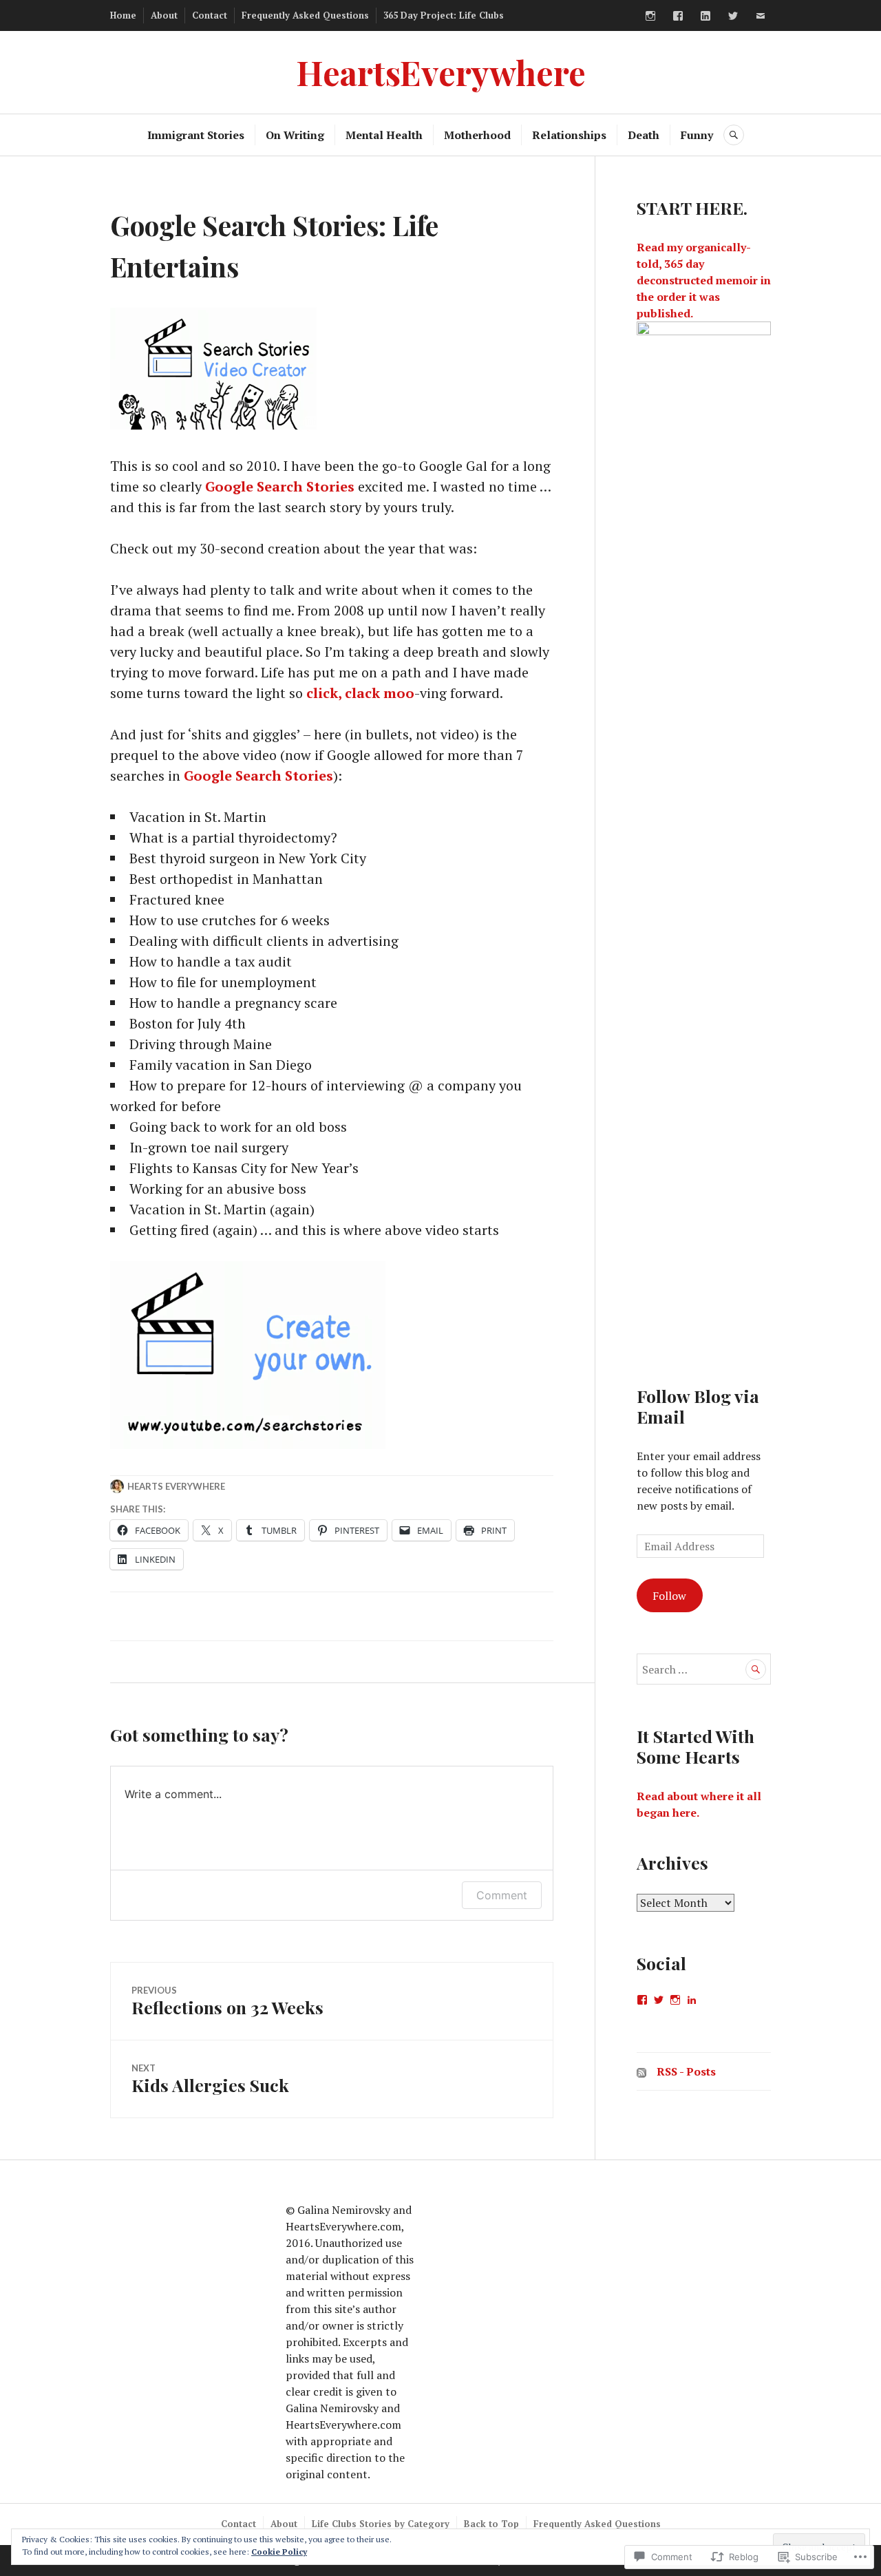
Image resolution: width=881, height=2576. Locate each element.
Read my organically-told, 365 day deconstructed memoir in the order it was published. (704, 280)
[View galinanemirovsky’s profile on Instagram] (675, 2000)
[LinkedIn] (705, 16)
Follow (669, 1596)
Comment (502, 1895)
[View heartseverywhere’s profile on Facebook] (642, 2000)
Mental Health (384, 135)
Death (644, 135)
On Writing (295, 135)
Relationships (569, 135)
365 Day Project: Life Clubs (444, 15)
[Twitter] (733, 16)
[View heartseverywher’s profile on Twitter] (659, 2000)
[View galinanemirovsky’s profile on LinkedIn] (692, 2000)
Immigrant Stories (196, 135)
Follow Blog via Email (698, 1406)
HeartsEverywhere (441, 72)
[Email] (761, 16)
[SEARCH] (734, 135)
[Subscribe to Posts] (641, 2071)
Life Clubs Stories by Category (381, 2524)
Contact (210, 15)
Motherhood (477, 135)
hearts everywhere (176, 1486)
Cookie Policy (279, 2552)
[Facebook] (678, 16)
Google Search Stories (280, 486)
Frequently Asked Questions (305, 15)
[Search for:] (704, 1669)
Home (123, 15)
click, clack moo (360, 693)
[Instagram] (650, 16)
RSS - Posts (686, 2071)
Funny (697, 135)
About (164, 15)
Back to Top (491, 2524)
